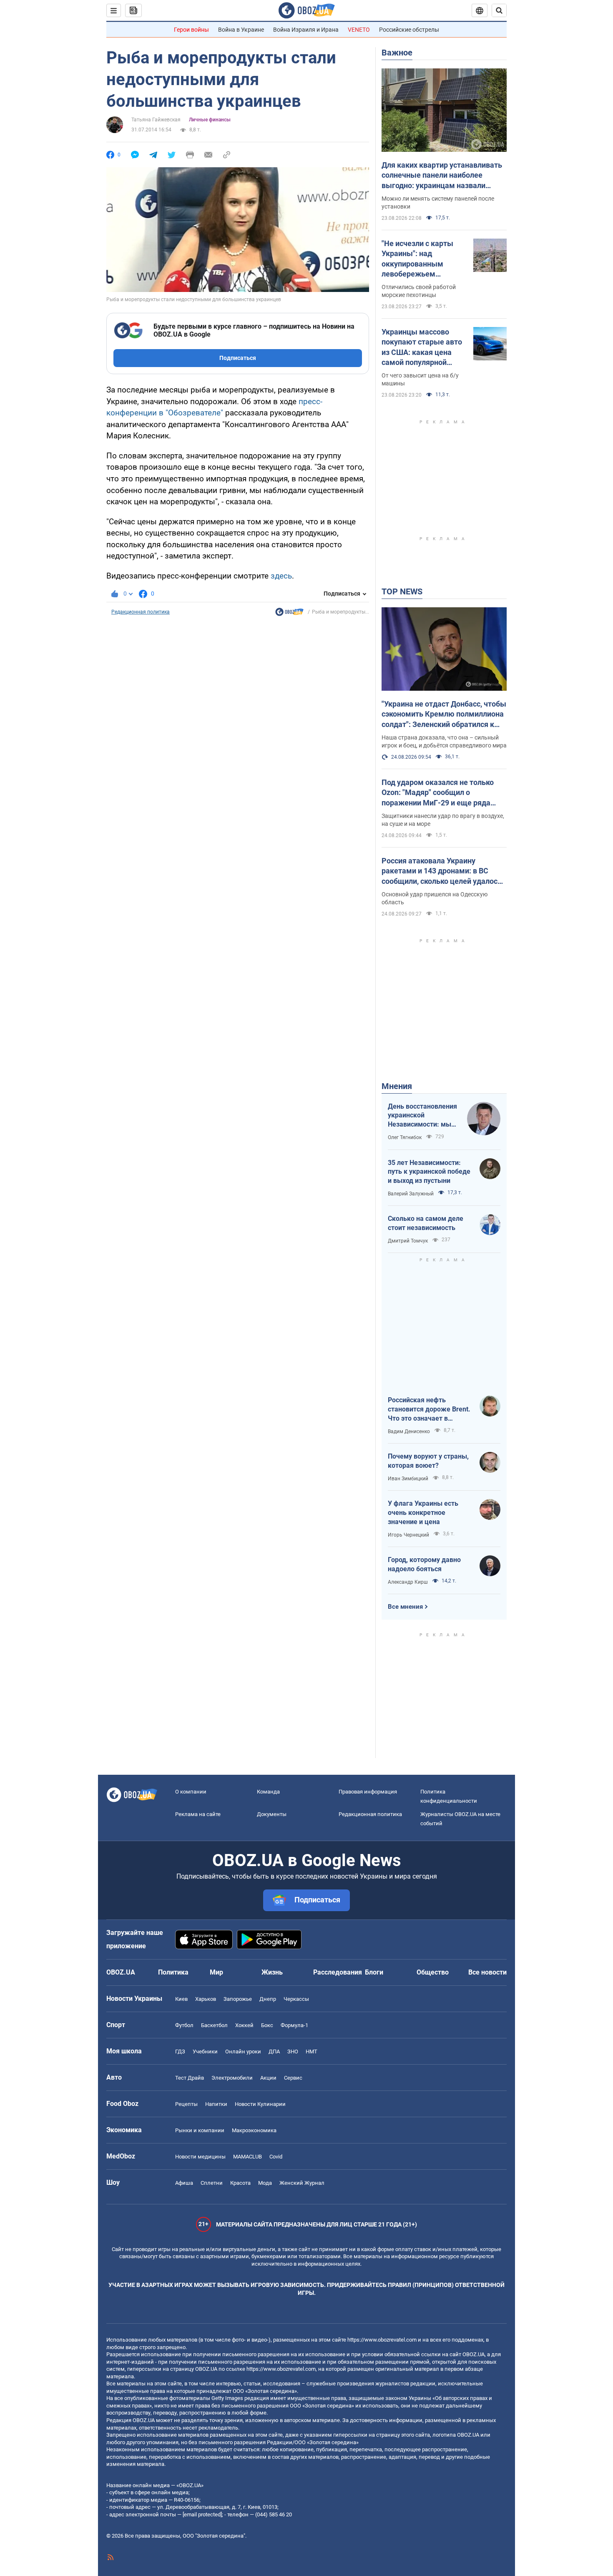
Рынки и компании (200, 2130)
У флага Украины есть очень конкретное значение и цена (423, 1512)
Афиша (184, 2183)
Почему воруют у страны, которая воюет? (428, 1461)
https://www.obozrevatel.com (382, 2340)
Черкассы (296, 1999)
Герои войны (191, 30)
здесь (281, 576)
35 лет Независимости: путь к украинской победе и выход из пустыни (429, 1172)
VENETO (359, 30)
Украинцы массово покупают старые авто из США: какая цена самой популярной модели (422, 347)
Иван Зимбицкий (408, 1479)
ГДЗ (180, 2051)
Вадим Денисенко (409, 1431)
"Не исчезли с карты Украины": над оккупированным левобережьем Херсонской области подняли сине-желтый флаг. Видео (421, 259)
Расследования (338, 1972)
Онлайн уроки (243, 2051)
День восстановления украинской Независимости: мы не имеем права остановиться (422, 1116)
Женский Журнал (302, 2183)
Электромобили (232, 2078)
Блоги (374, 1972)
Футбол (184, 2025)
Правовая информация (368, 1792)
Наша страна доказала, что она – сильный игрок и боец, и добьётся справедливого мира (444, 741)
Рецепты (186, 2104)
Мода (265, 2183)
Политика (173, 1972)
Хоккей (244, 2025)
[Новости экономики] (289, 614)
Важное (397, 53)
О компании (191, 1792)
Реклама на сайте (198, 1814)
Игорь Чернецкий (408, 1535)
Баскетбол (214, 2025)
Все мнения (405, 1607)
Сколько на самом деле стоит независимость (426, 1223)
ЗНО (293, 2051)
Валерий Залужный (411, 1194)
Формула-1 (294, 2025)
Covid (276, 2157)
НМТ (312, 2051)
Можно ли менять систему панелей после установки (438, 203)
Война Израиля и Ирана (306, 30)
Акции (268, 2078)
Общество (433, 1972)
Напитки (216, 2104)
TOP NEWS (402, 591)
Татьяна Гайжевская (156, 120)
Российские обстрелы (409, 30)
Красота (240, 2183)
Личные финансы (210, 120)
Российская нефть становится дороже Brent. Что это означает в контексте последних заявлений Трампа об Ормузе (429, 1409)
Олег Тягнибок (405, 1137)
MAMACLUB (247, 2157)
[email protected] (202, 2514)
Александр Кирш (408, 1582)
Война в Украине (241, 30)
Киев (181, 1999)
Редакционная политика (141, 612)
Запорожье (238, 1999)
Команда (268, 1792)
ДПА (274, 2051)
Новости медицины (200, 2157)
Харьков (206, 1999)
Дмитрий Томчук (408, 1241)
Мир (216, 1972)
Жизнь (272, 1972)
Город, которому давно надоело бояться (424, 1564)
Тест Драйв (190, 2078)
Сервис (293, 2078)
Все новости (487, 1972)
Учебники (205, 2051)
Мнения (397, 1086)
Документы (272, 1814)
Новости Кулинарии (260, 2104)
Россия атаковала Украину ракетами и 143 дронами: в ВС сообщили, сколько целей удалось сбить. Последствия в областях (442, 871)
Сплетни (212, 2183)
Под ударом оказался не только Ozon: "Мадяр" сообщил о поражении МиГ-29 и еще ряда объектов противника (438, 793)
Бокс (267, 2025)
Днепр (268, 1999)
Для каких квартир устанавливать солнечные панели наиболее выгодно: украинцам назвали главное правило (442, 176)
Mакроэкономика (254, 2130)
